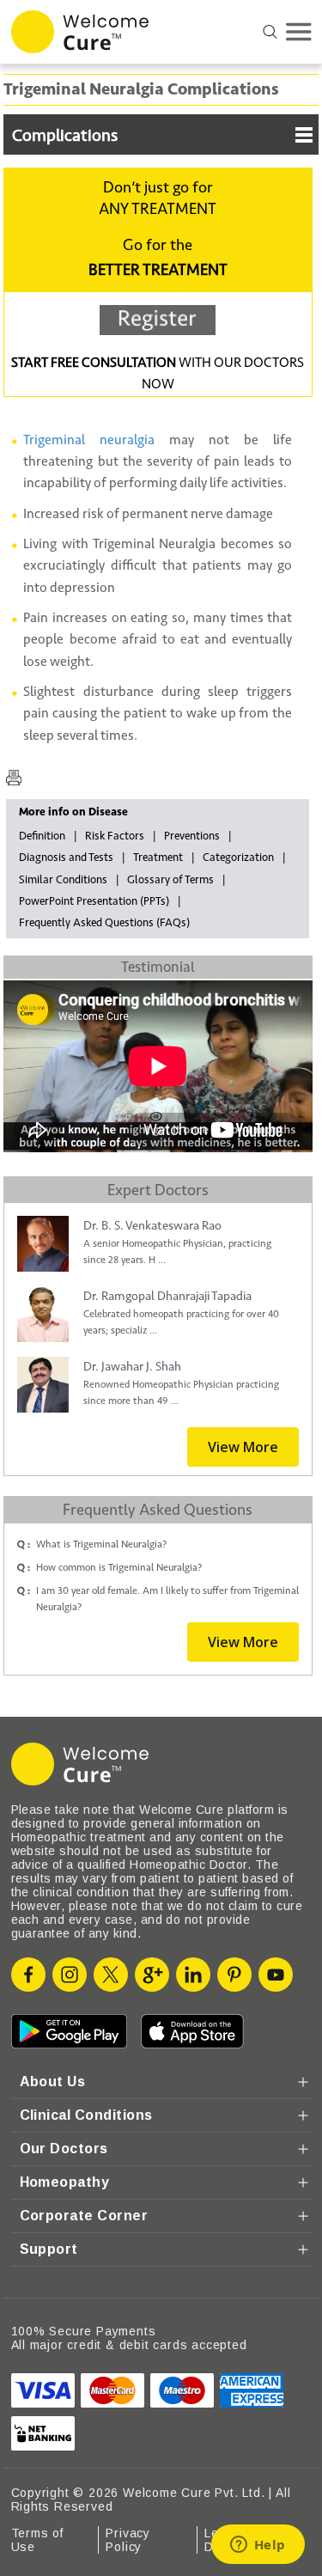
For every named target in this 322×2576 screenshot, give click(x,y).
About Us (53, 2082)
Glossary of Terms (170, 880)
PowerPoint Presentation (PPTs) (94, 901)
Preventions (192, 836)
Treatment (158, 858)
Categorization (238, 858)
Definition (42, 836)
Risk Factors (115, 836)
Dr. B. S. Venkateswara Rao (152, 1226)
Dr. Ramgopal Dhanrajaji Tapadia (167, 1296)
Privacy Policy (128, 2540)
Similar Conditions (63, 880)
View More (243, 1447)
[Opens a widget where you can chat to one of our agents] (258, 2546)
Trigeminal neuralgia (89, 440)
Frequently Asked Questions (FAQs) (104, 923)
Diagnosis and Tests (66, 858)
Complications (65, 136)
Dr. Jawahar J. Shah (132, 1367)
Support (49, 2249)
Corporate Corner (84, 2216)
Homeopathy (65, 2182)
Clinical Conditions (86, 2115)
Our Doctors (64, 2149)
